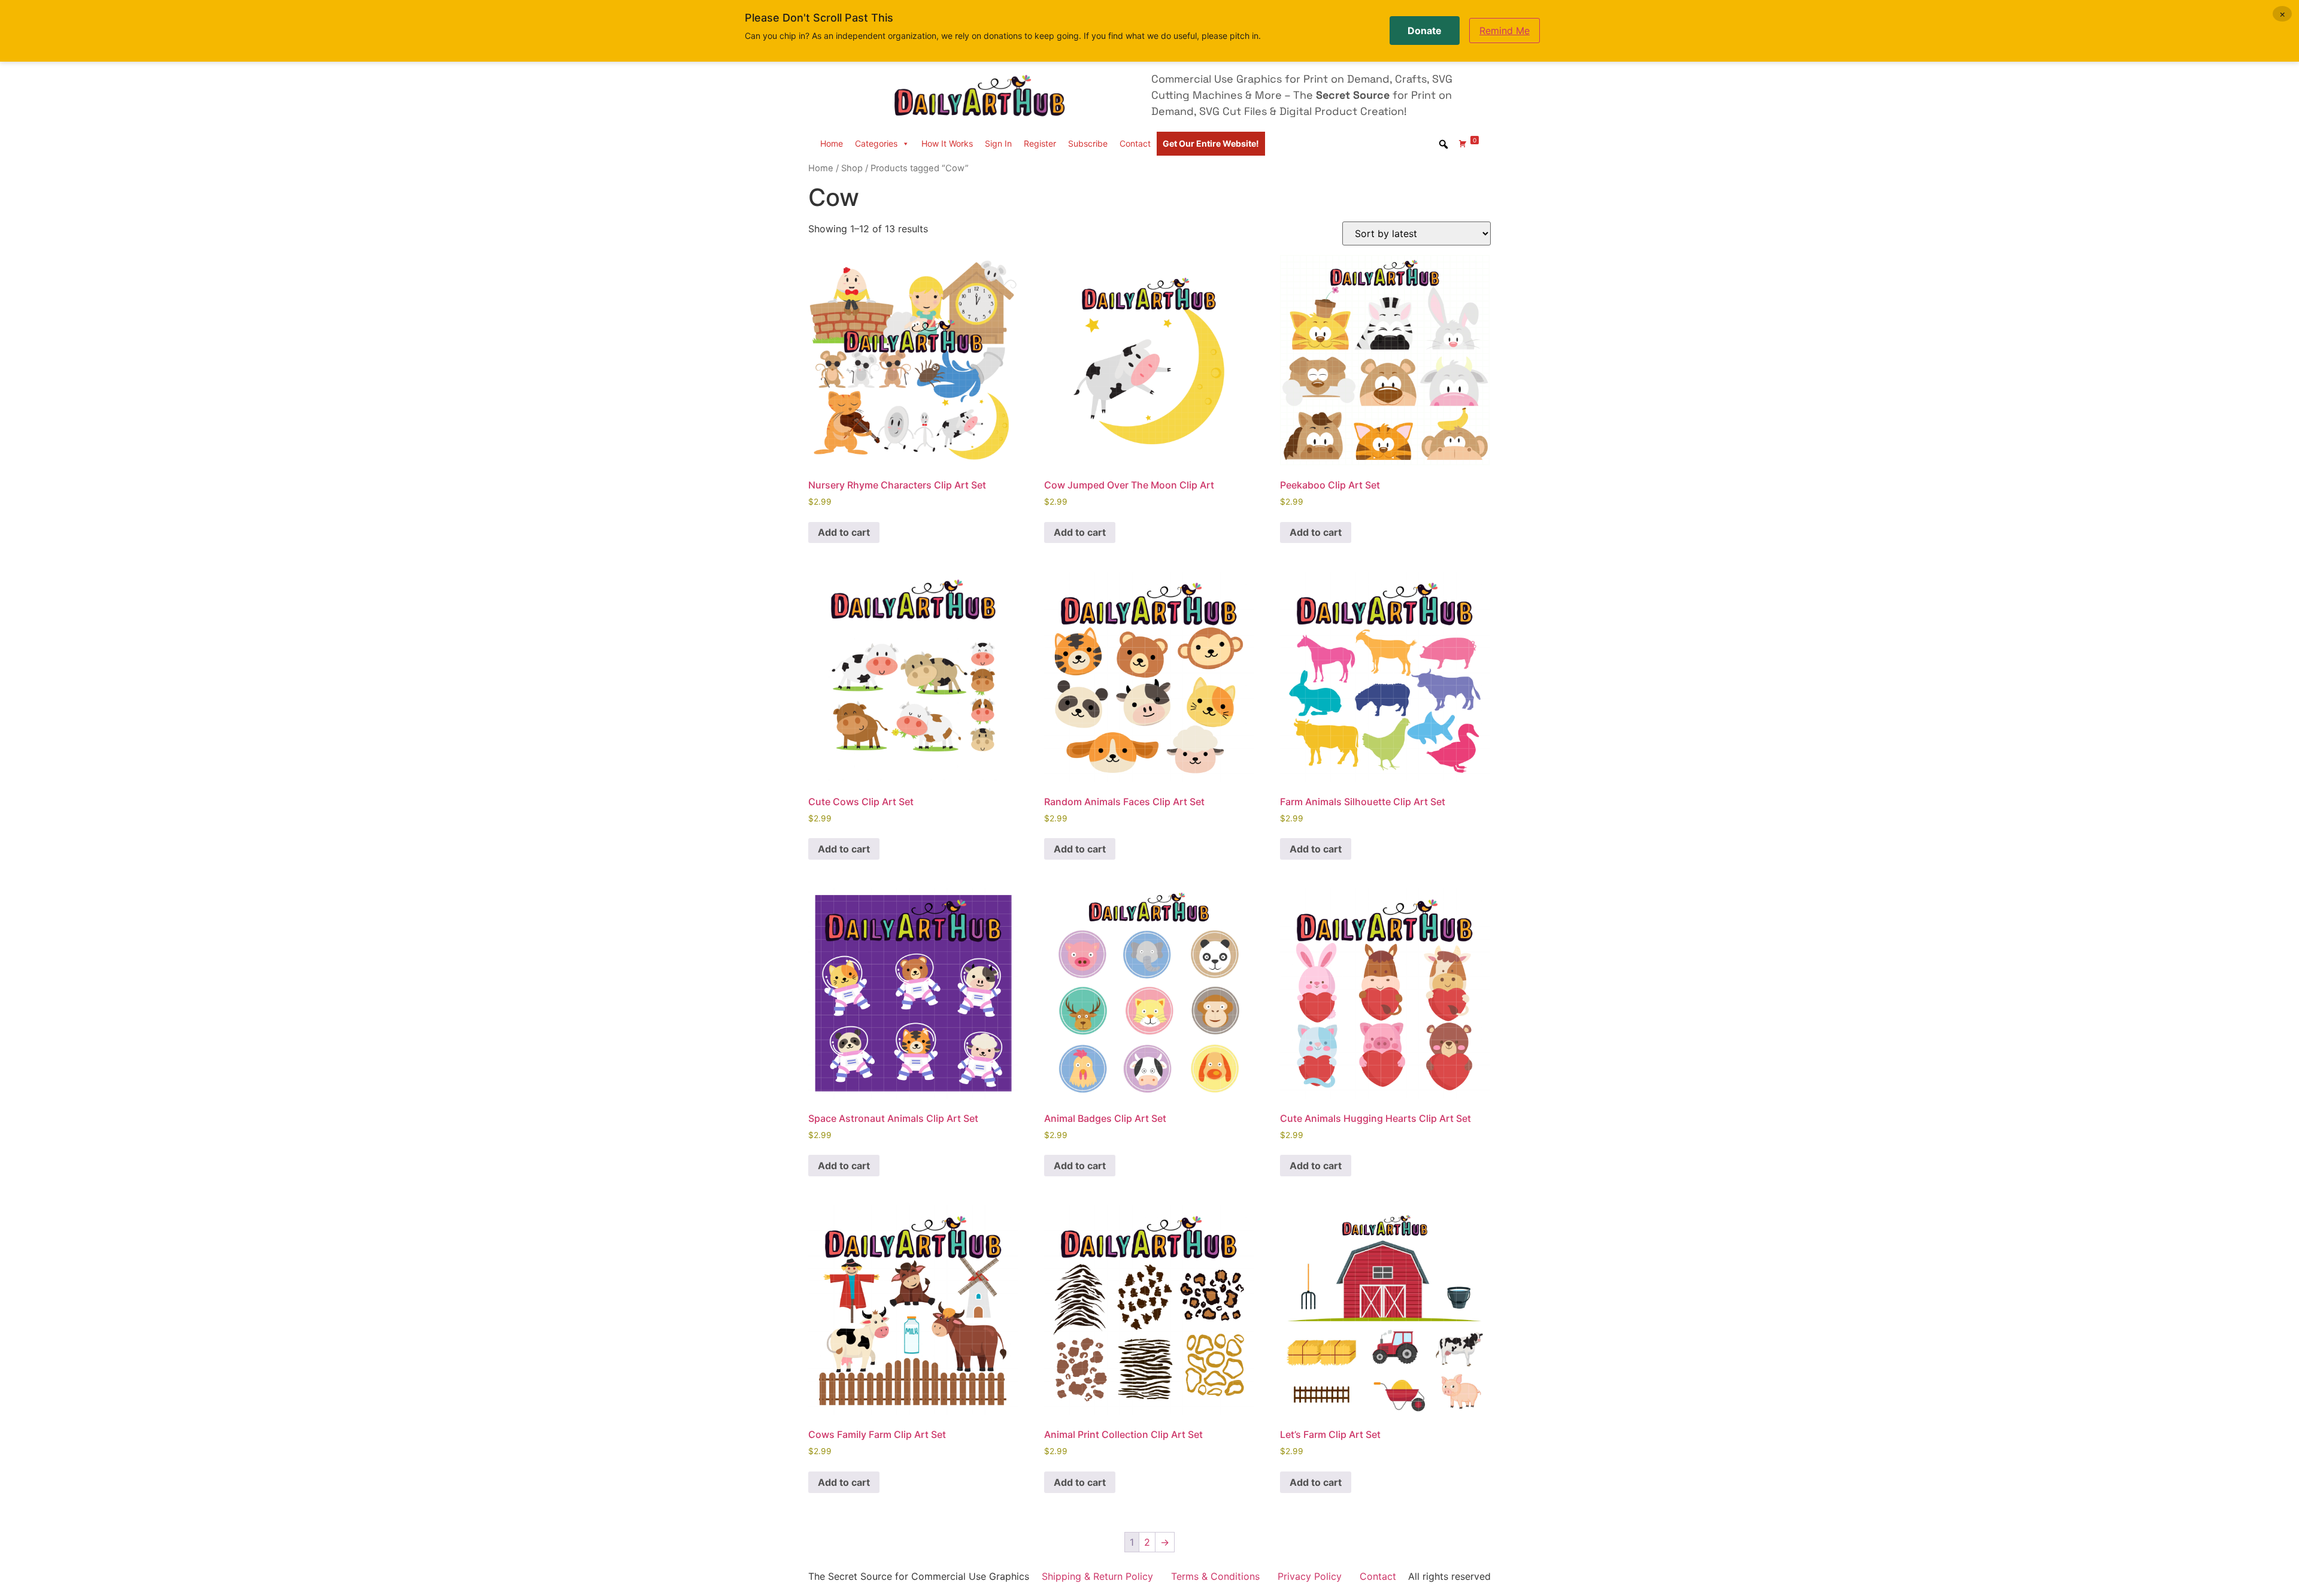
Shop (852, 168)
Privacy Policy (1310, 1576)
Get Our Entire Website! (1211, 143)
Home (832, 143)
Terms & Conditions (1215, 1576)
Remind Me (1505, 31)
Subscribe (1088, 143)
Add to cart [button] (844, 532)
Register (1040, 143)
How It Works (947, 143)
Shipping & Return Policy (1097, 1576)
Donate (1425, 31)
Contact (1135, 143)
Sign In (998, 143)
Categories (876, 143)
